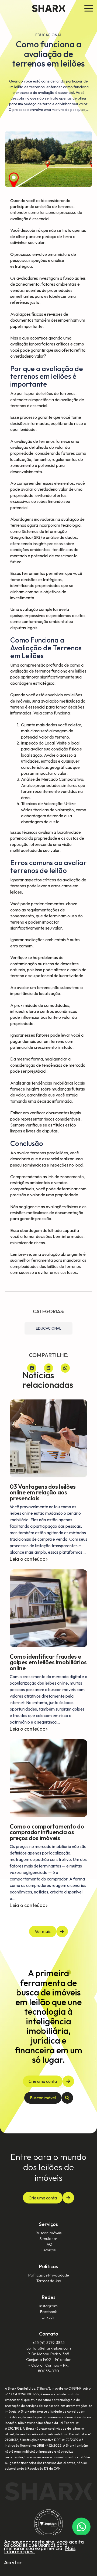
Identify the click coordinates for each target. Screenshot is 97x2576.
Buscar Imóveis (49, 2233)
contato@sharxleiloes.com (49, 2348)
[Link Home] (49, 8)
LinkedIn (49, 2317)
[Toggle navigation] (89, 9)
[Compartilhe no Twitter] (48, 1368)
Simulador (48, 2239)
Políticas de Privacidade (48, 2275)
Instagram (48, 2306)
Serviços (48, 2250)
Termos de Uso (49, 2281)
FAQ (48, 2244)
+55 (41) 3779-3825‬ (49, 2343)
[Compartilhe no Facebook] (32, 1368)
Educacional (48, 1328)
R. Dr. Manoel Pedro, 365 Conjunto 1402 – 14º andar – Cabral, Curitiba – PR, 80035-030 (48, 2362)
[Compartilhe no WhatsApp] (65, 1368)
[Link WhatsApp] (81, 2527)
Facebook (48, 2312)
